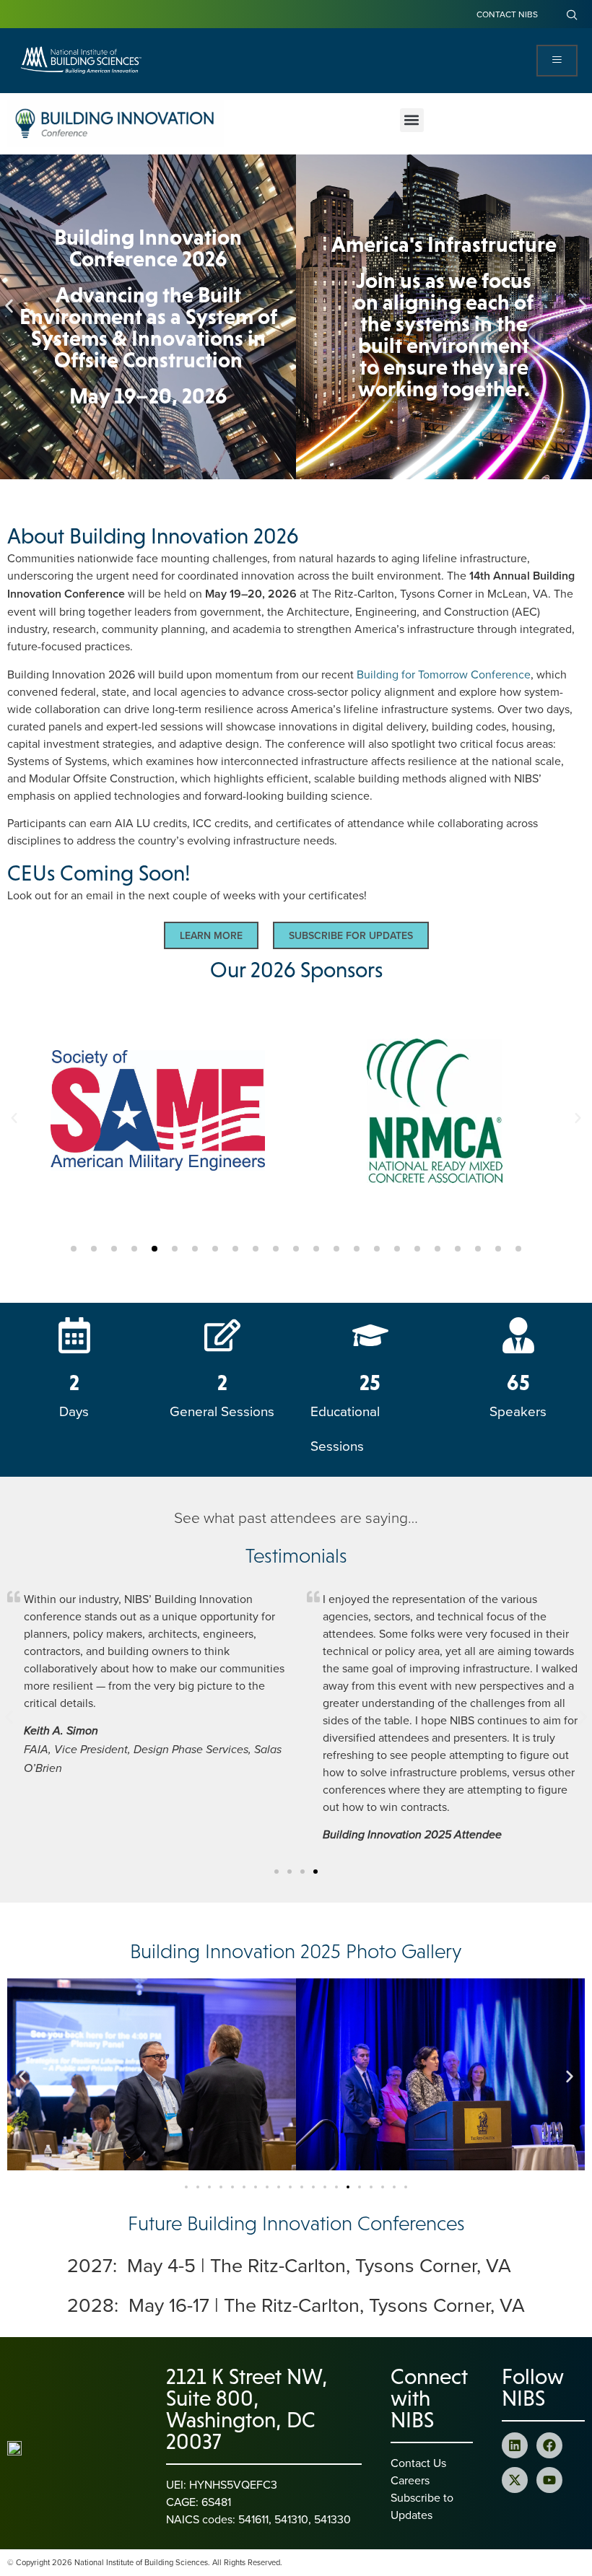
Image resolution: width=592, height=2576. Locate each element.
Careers (410, 2480)
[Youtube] (549, 2480)
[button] (412, 120)
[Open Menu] (557, 61)
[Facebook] (549, 2445)
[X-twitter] (515, 2480)
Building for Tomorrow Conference (444, 674)
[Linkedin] (515, 2445)
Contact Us (418, 2463)
